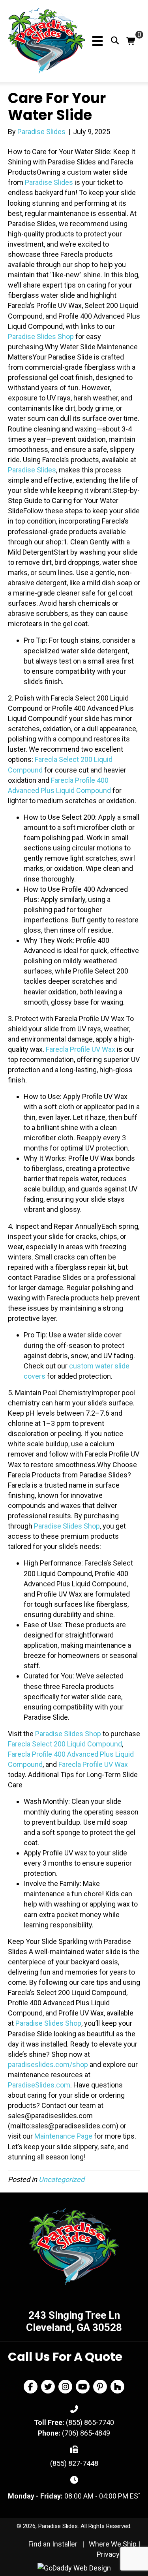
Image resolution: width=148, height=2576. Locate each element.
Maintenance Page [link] (63, 2136)
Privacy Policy (118, 2554)
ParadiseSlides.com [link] (39, 2085)
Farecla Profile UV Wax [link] (81, 1049)
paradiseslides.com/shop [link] (48, 2064)
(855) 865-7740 (90, 2422)
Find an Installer (53, 2544)
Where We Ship (113, 2544)
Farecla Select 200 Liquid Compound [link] (65, 1744)
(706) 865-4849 (86, 2433)
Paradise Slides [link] (49, 182)
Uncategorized (62, 2179)
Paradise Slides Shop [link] (41, 337)
